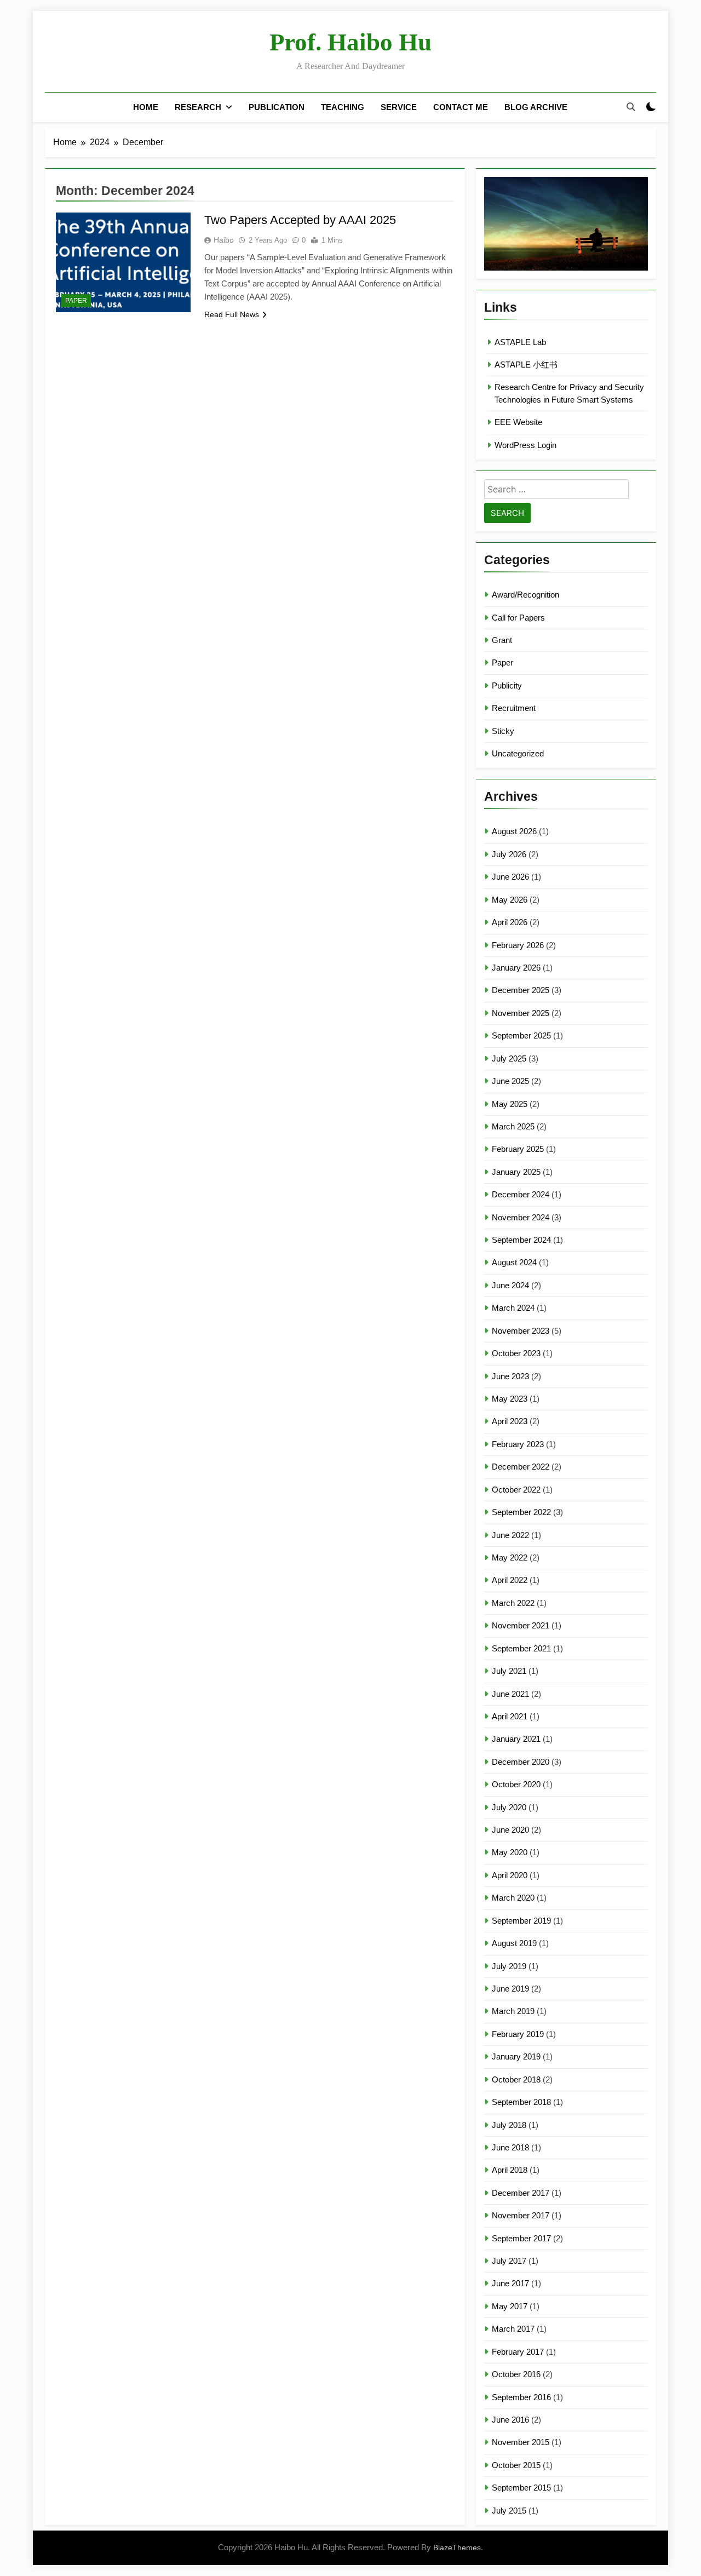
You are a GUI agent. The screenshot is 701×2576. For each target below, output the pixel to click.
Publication (277, 107)
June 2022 (510, 1535)
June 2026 (510, 877)
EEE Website (518, 422)
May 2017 (510, 2306)
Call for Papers (518, 618)
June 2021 (510, 1694)
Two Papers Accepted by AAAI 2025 (300, 220)
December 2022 (521, 1467)
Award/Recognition (525, 595)
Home (146, 107)
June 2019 (510, 1989)
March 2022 (513, 1603)
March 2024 (513, 1308)
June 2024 (510, 1285)
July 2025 (509, 1058)
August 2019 (514, 1943)
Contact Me (461, 107)
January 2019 (516, 2056)
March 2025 (513, 1126)
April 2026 (510, 922)
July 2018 (509, 2125)
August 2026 (514, 831)
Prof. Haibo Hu (350, 42)
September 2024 (521, 1240)
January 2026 (516, 968)
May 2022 (510, 1557)
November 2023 (521, 1331)
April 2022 (510, 1580)
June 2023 (510, 1376)
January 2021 (516, 1739)
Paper (76, 301)
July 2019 (509, 1966)
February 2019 (518, 2034)
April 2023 (510, 1421)
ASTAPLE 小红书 (526, 365)
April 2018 (510, 2170)
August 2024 (514, 1262)
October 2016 (516, 2374)
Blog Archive (536, 107)
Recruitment (514, 708)
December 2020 (521, 1762)
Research (198, 107)
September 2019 (521, 1921)
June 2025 (510, 1081)
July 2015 (509, 2511)
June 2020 (510, 1830)
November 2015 (521, 2442)
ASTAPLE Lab (520, 342)
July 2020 (509, 1807)
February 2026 (518, 945)
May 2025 (510, 1104)
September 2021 (521, 1648)
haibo (224, 240)
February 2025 (518, 1149)
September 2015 (521, 2488)
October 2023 (516, 1353)
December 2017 (521, 2193)
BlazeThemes (457, 2548)
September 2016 (521, 2397)
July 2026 (509, 854)
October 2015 (516, 2465)
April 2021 (510, 1716)
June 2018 (510, 2147)
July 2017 (509, 2261)
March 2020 (513, 1898)
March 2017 (513, 2329)
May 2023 (510, 1399)
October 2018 (516, 2079)
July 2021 (509, 1671)
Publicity (507, 685)
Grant (502, 640)
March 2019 (513, 2011)
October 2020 (516, 1784)
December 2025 (521, 990)
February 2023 (518, 1444)
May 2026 (510, 900)
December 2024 (521, 1194)
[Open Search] (631, 107)
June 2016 (510, 2420)
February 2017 (518, 2352)
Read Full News (232, 314)
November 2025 (521, 1013)
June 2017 (510, 2283)
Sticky (503, 731)
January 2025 (516, 1172)
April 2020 (510, 1875)
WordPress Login (525, 445)
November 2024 (521, 1217)
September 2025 (521, 1035)
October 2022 (516, 1490)
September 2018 (521, 2102)
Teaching (343, 107)
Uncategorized (518, 753)
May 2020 (510, 1852)
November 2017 (521, 2215)
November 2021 (521, 1625)
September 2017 (521, 2238)
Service (399, 107)
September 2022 (521, 1512)
